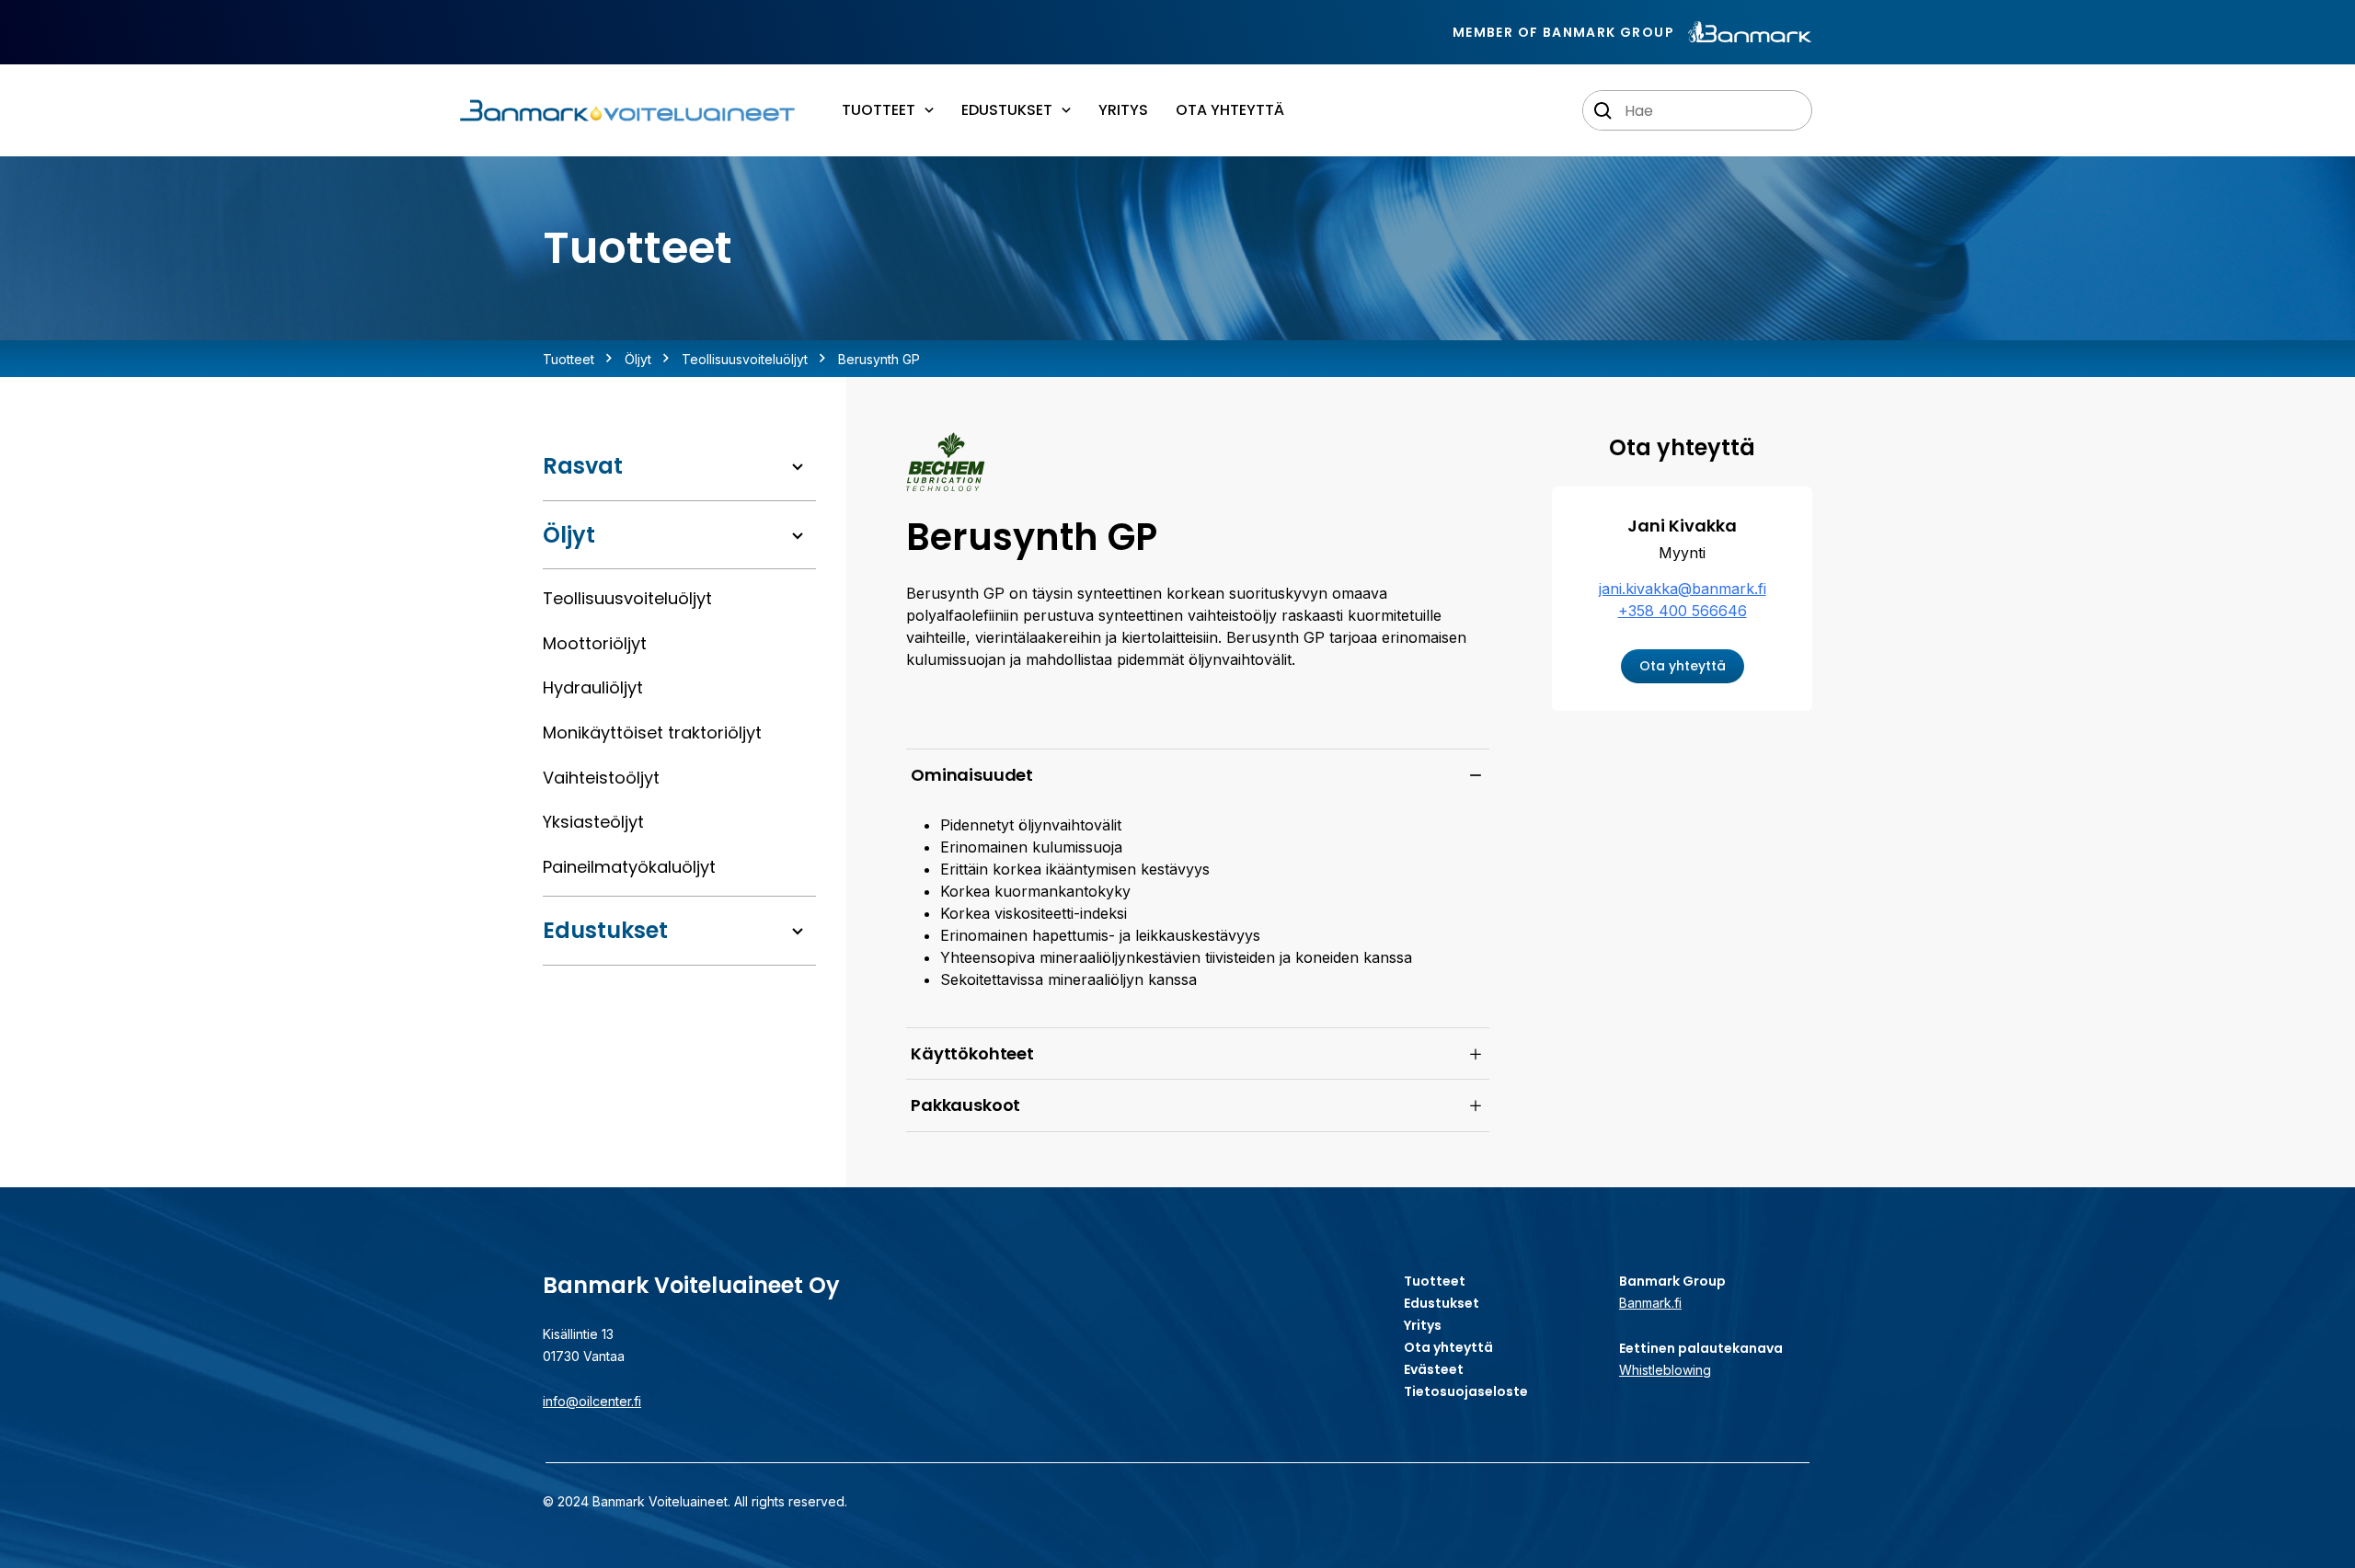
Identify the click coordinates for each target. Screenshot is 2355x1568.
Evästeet (1434, 1369)
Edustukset (605, 930)
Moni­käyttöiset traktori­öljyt (652, 732)
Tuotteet (569, 359)
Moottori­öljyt (595, 643)
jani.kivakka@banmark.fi (1683, 589)
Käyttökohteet (972, 1053)
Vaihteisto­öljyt (601, 778)
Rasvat (583, 466)
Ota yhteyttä (1230, 110)
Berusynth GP (879, 359)
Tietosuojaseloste (1466, 1391)
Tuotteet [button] (879, 110)
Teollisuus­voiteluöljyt (745, 359)
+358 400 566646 (1683, 611)
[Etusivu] (626, 111)
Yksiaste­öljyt (593, 822)
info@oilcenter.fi (592, 1401)
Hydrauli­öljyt (593, 687)
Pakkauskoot (965, 1105)
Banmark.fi (1650, 1303)
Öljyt (638, 359)
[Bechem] (946, 462)
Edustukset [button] (1007, 110)
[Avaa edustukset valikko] (798, 932)
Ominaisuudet (972, 775)
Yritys (1123, 110)
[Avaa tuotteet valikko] (798, 467)
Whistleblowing (1665, 1370)
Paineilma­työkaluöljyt (629, 867)
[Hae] (1603, 111)
